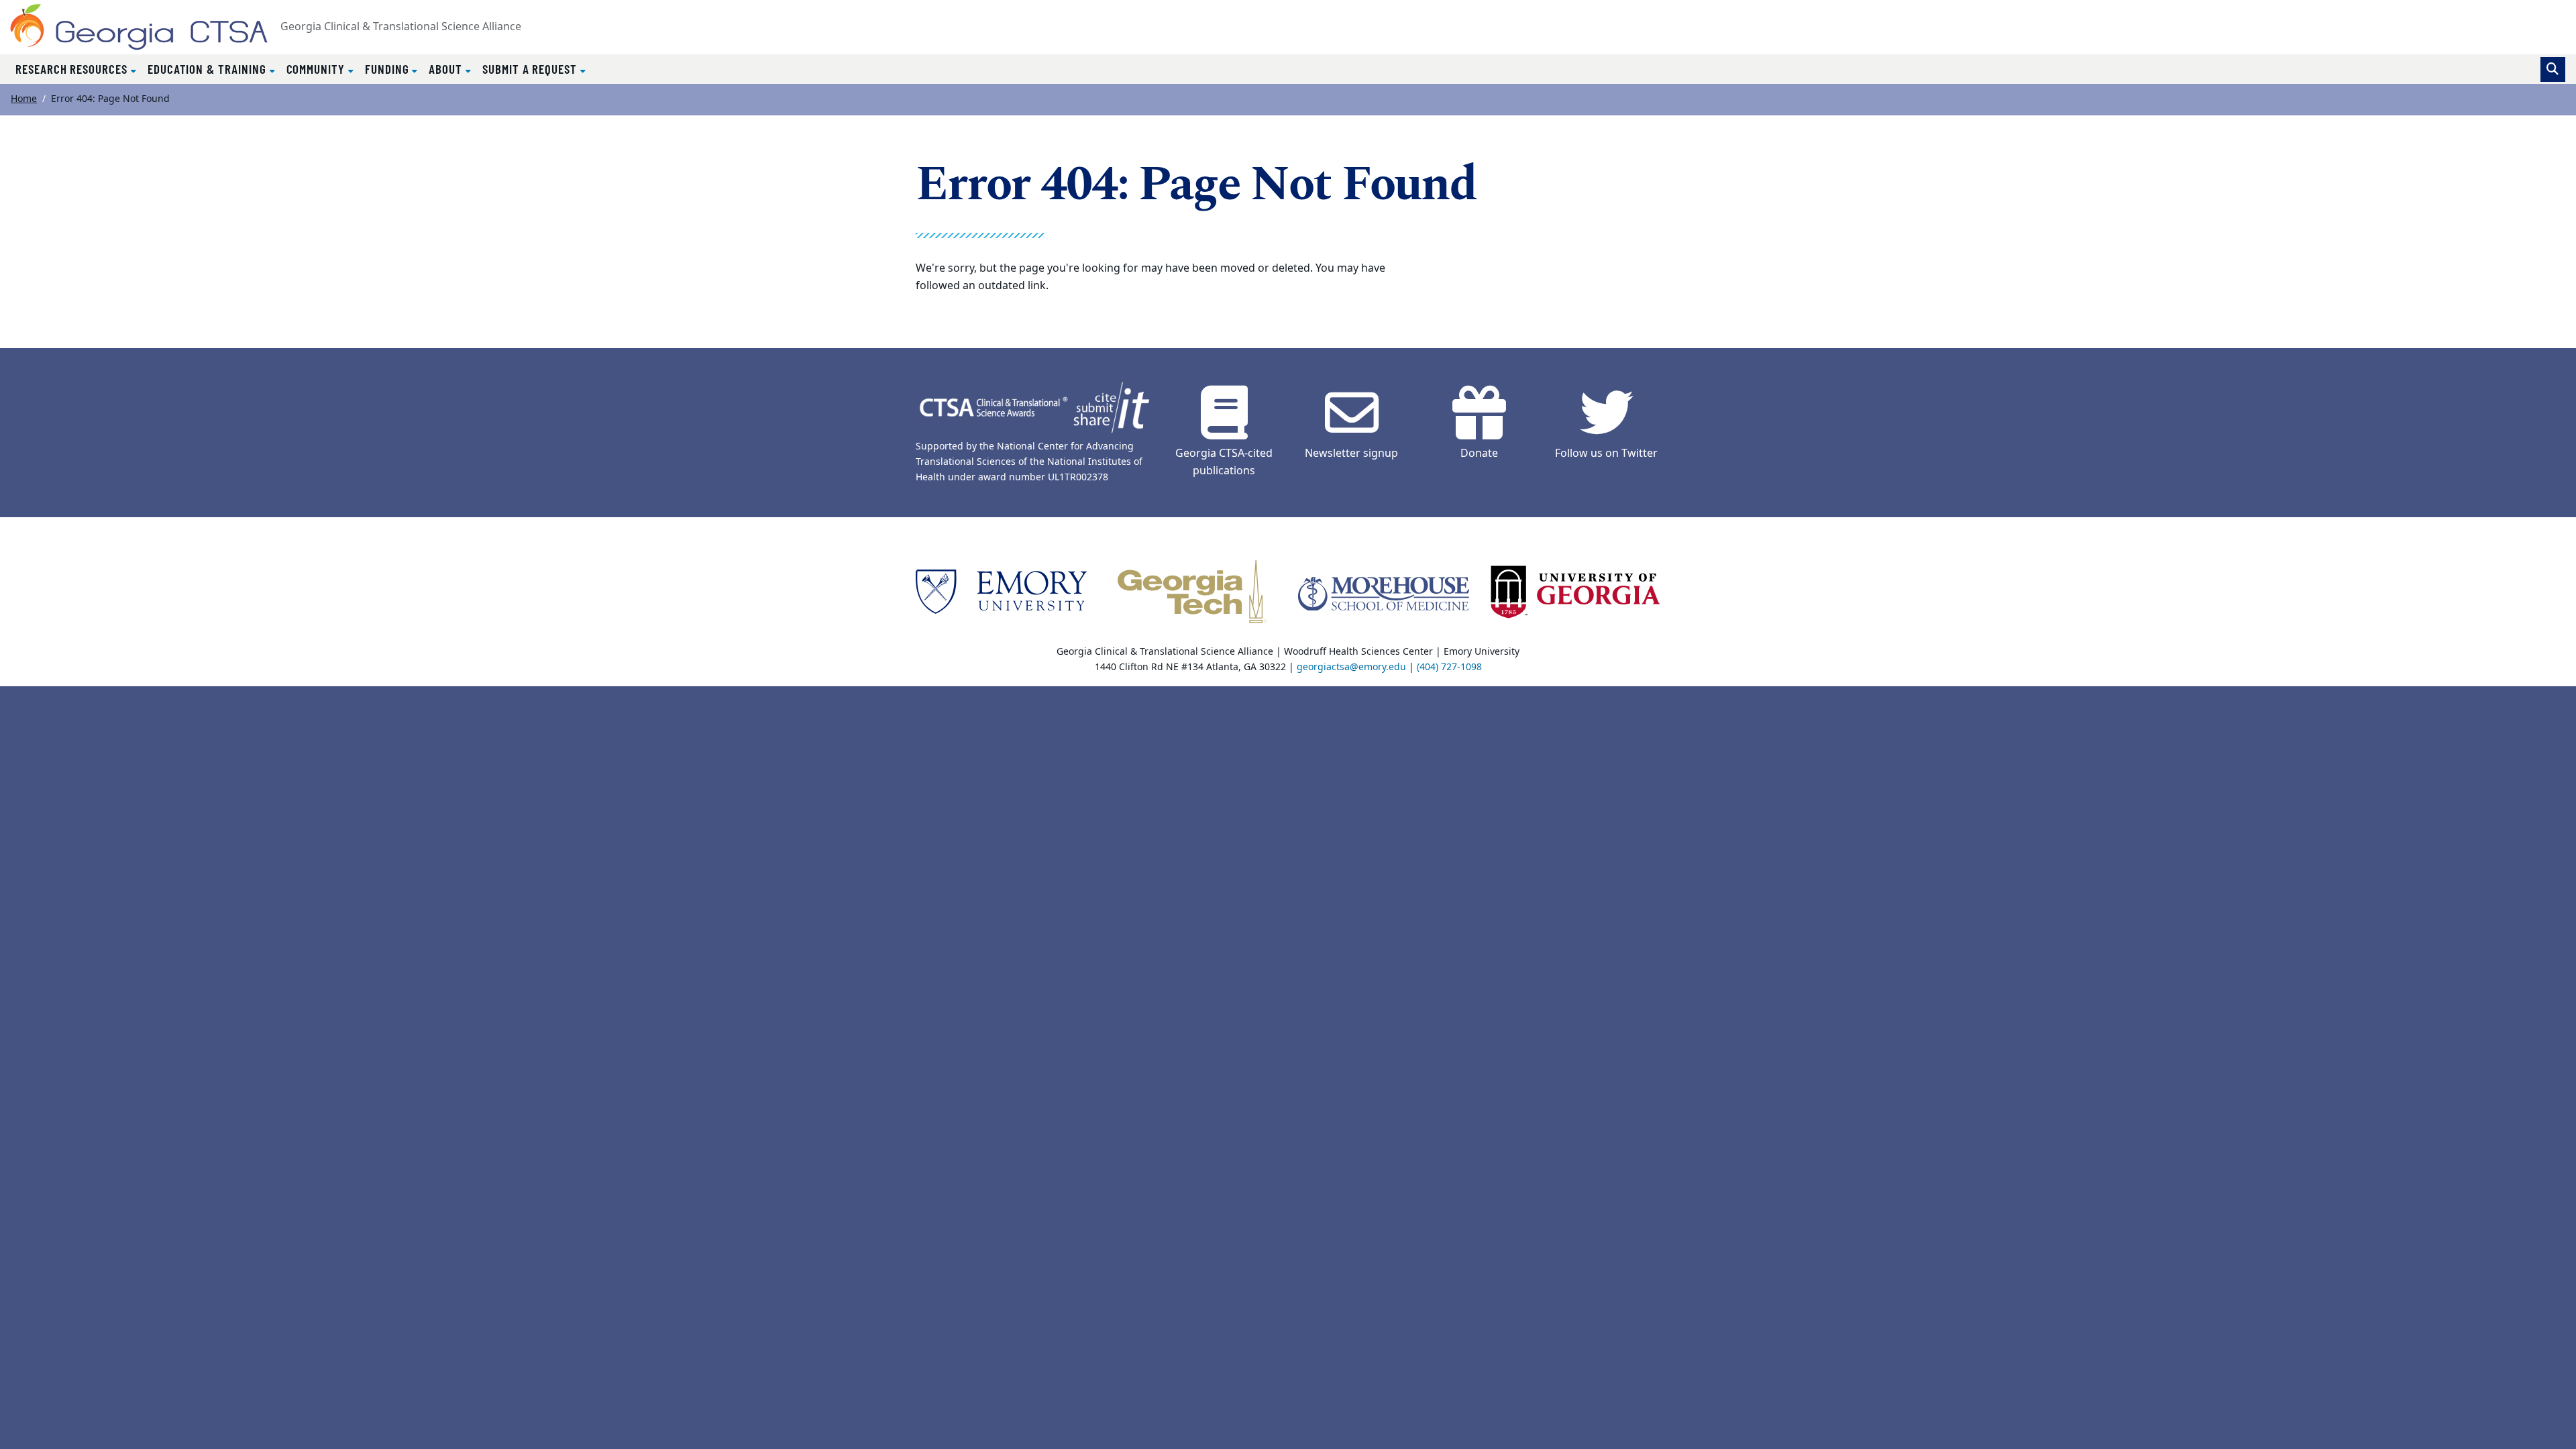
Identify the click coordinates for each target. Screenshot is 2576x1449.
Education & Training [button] (209, 69)
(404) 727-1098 (1449, 667)
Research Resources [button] (73, 69)
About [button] (447, 69)
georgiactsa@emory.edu (1351, 667)
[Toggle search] (2553, 69)
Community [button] (317, 69)
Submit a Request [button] (531, 69)
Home (24, 99)
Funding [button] (389, 69)
